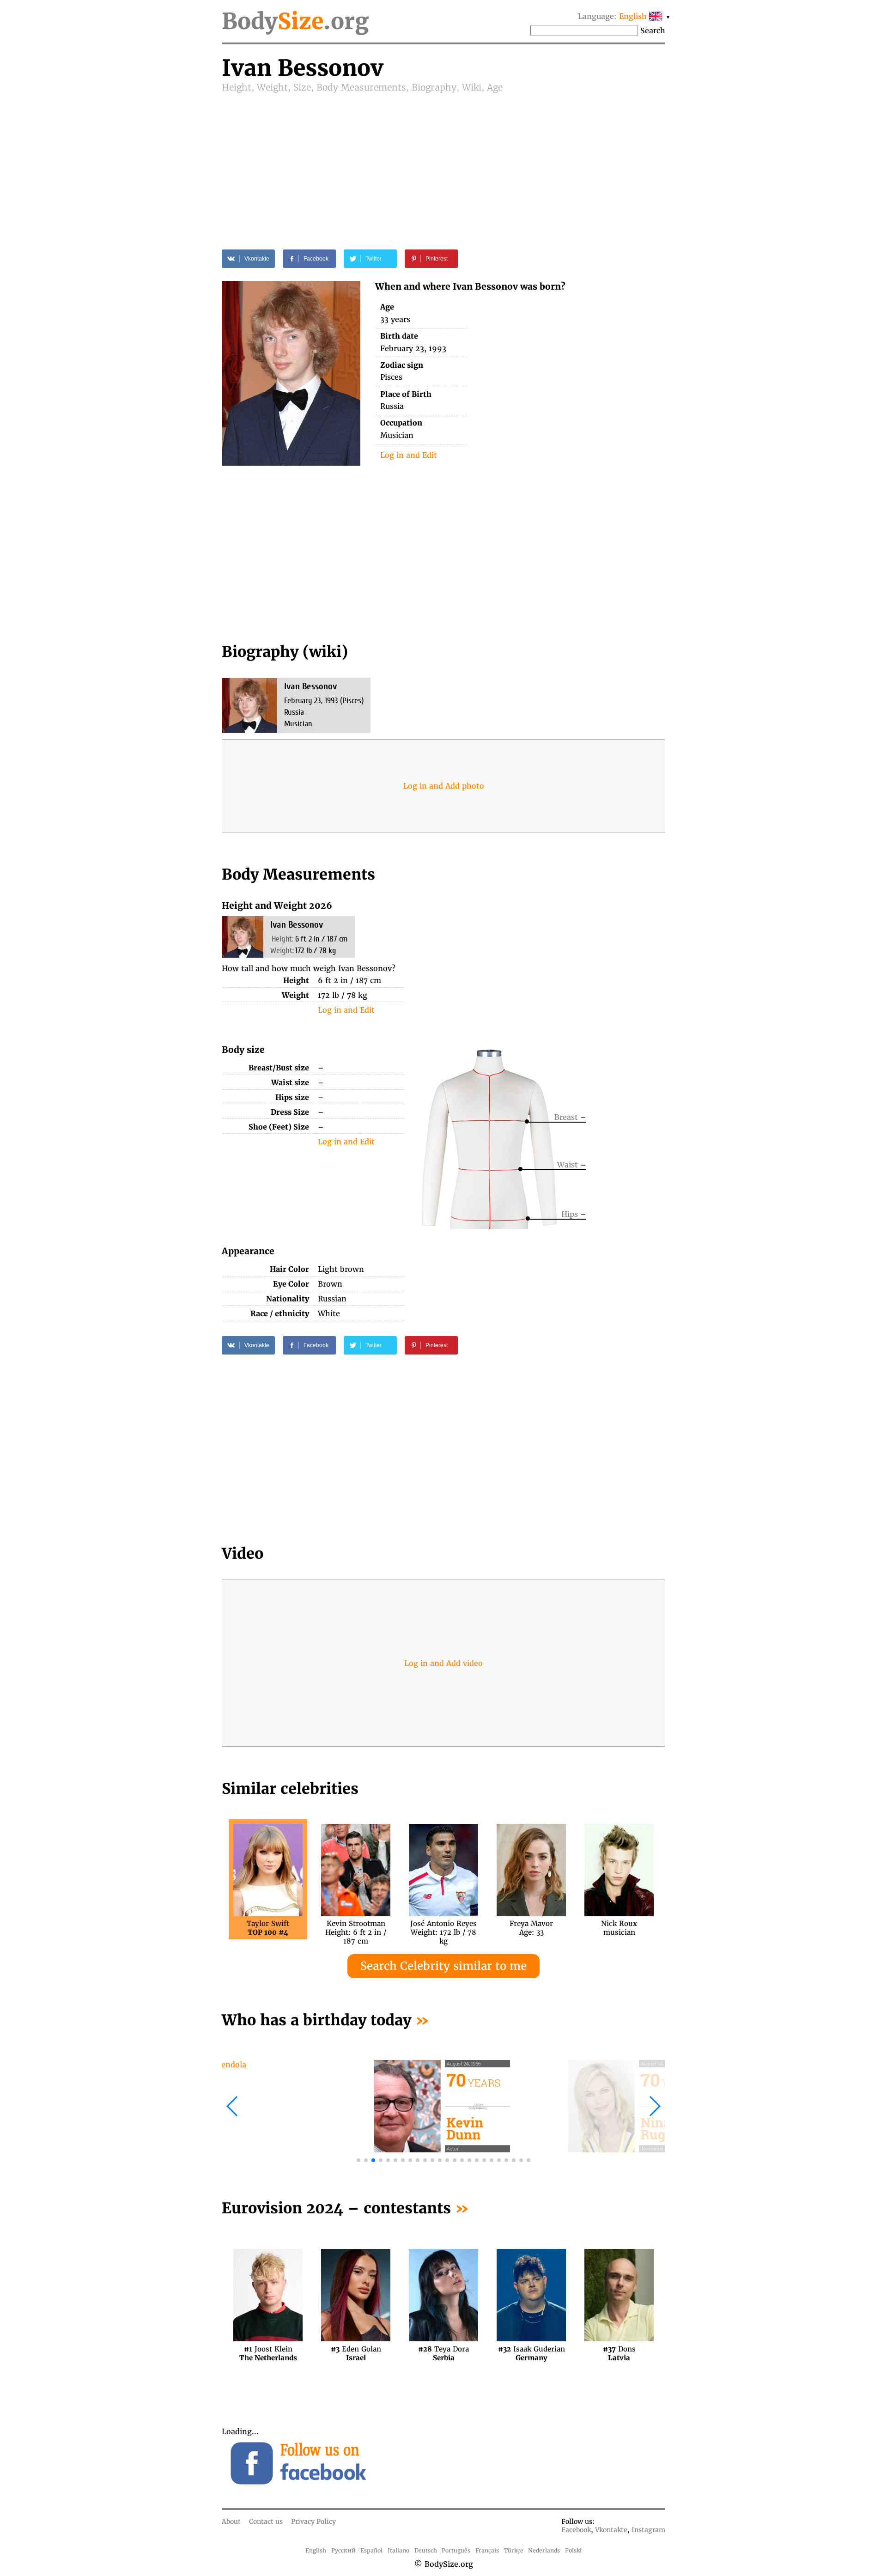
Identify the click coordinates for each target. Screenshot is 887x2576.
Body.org (295, 21)
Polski (573, 2550)
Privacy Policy (313, 2521)
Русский (343, 2550)
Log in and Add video (443, 1663)
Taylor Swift (268, 1928)
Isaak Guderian (532, 2353)
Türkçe (514, 2550)
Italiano (398, 2550)
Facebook (576, 2530)
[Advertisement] (443, 163)
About (231, 2521)
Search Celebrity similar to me (443, 1966)
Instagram (648, 2530)
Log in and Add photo (444, 786)
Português (456, 2550)
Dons (619, 2353)
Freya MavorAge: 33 (531, 1928)
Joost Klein (268, 2353)
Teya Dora (443, 2353)
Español (371, 2550)
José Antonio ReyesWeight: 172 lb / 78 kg (443, 1928)
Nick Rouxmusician (619, 1928)
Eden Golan (356, 2353)
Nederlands (544, 2550)
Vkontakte (611, 2530)
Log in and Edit (409, 455)
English (316, 2550)
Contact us (266, 2521)
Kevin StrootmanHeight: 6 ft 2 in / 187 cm (356, 1928)
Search (653, 30)
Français (487, 2550)
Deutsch (426, 2550)
